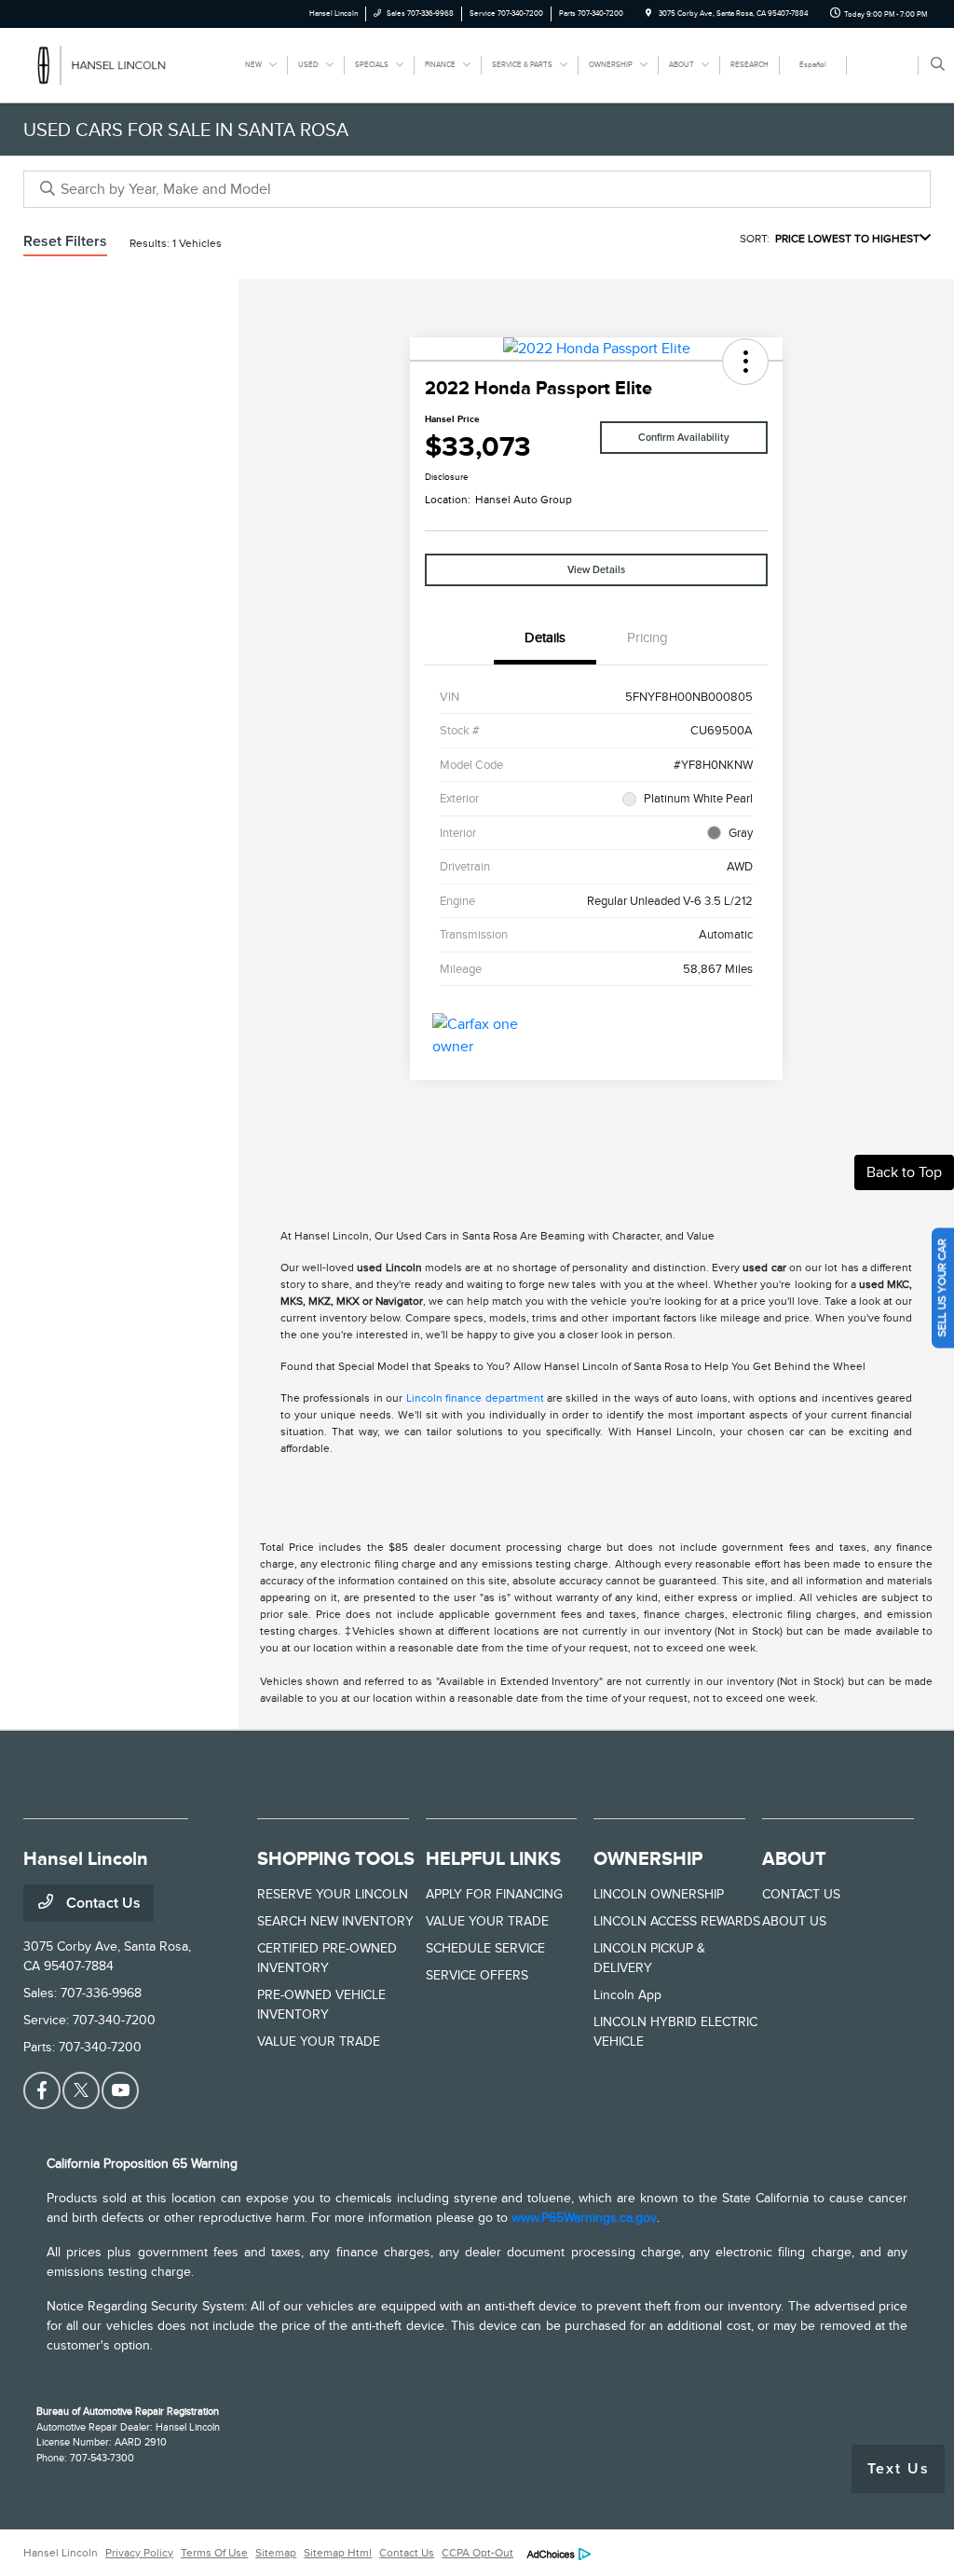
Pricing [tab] (647, 637)
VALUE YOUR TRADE (319, 2042)
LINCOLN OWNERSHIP (659, 1894)
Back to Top (904, 1172)
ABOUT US (794, 1921)
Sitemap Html (338, 2553)
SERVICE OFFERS (477, 1975)
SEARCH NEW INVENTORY (335, 1921)
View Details (596, 570)
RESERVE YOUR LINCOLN (333, 1894)
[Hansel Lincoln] (108, 64)
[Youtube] (120, 2090)
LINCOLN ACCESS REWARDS (677, 1921)
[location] (648, 14)
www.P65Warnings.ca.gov (584, 2218)
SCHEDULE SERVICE (485, 1948)
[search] (938, 65)
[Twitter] (81, 2090)
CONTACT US (801, 1894)
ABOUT (794, 1858)
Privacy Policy (139, 2553)
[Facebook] (42, 2090)
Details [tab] (545, 637)
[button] (745, 362)
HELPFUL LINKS (493, 1858)
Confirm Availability (684, 438)
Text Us (899, 2469)
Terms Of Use (214, 2553)
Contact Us (102, 1903)
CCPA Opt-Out (477, 2553)
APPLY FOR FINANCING (494, 1894)
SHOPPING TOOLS (336, 1858)
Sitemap (276, 2553)
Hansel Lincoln (61, 2553)
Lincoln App (627, 1995)
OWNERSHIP (648, 1858)
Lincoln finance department (475, 1398)
